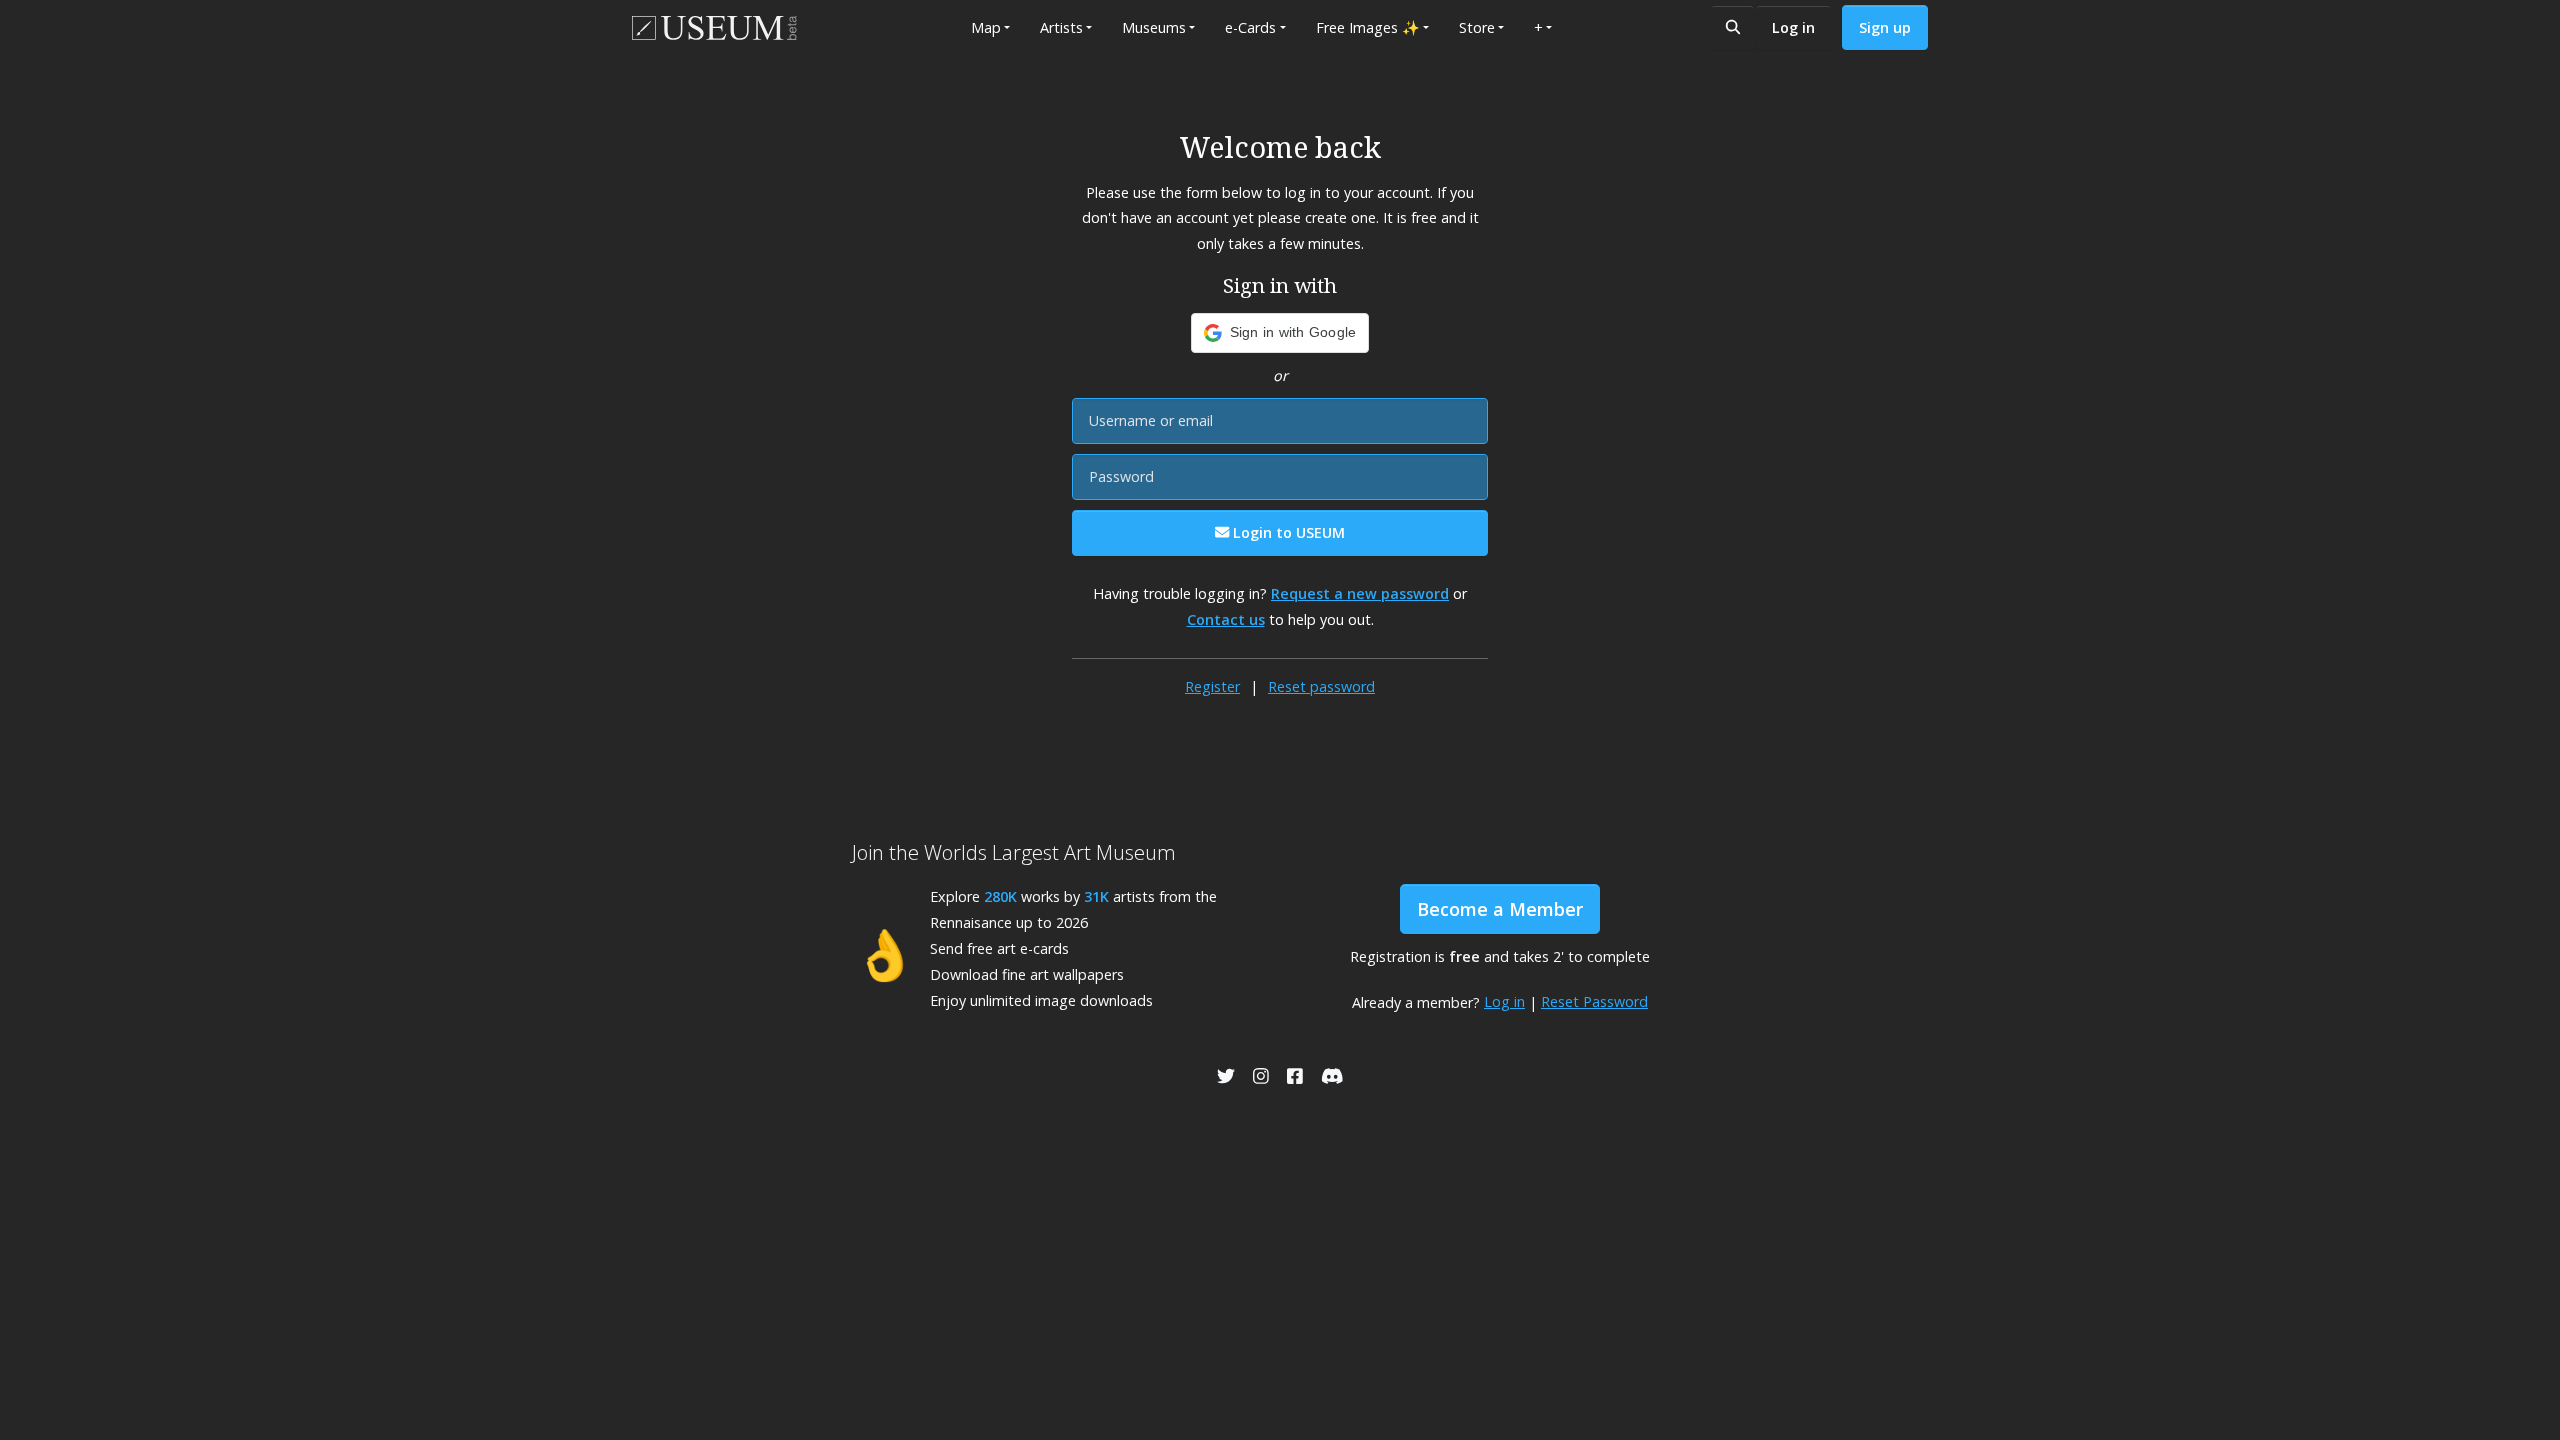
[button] (1280, 333)
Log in (1793, 27)
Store (1477, 27)
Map (986, 27)
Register (1212, 686)
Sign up (1885, 27)
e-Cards (1250, 27)
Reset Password (1594, 1001)
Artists (1061, 27)
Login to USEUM (1287, 532)
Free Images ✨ (1368, 27)
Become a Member (1500, 909)
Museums (1154, 27)
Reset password (1321, 686)
